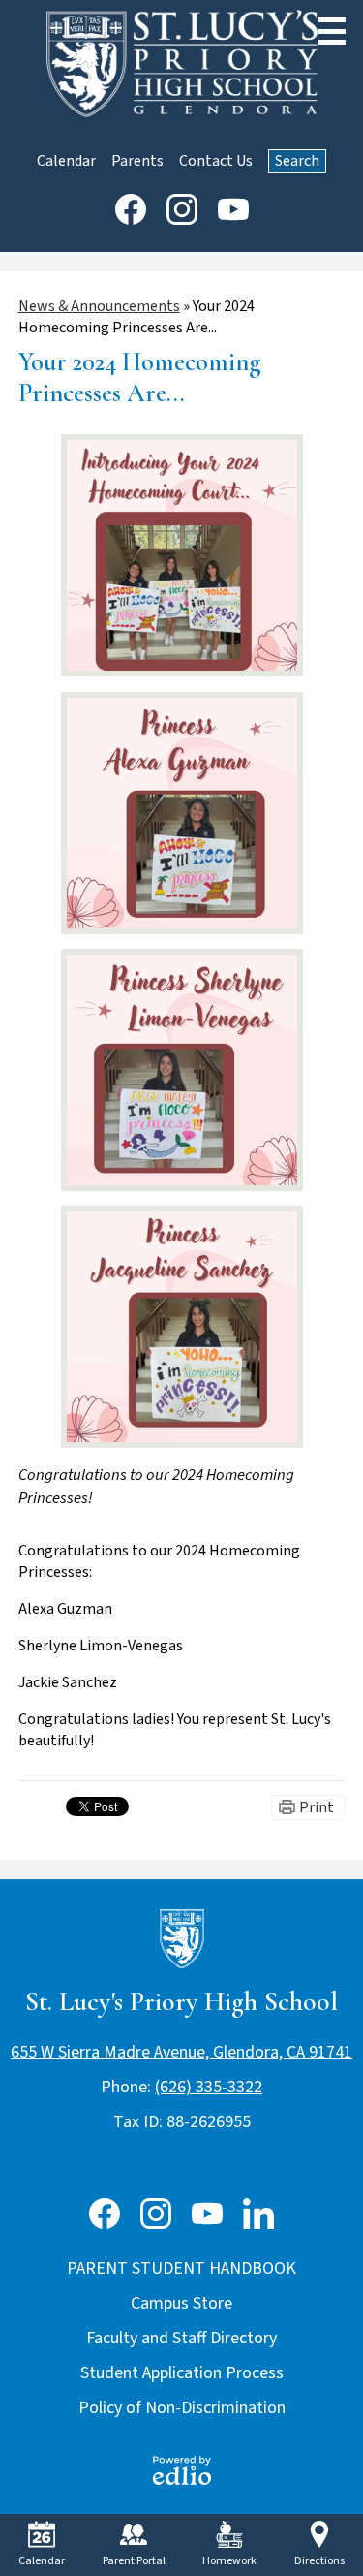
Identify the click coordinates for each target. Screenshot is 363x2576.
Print (317, 1807)
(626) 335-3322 (209, 2087)
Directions (319, 2561)
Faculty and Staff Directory (181, 2338)
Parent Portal (134, 2561)
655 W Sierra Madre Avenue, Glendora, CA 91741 (181, 2052)
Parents (137, 161)
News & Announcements (99, 306)
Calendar (66, 161)
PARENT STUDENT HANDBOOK (181, 2268)
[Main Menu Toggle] (332, 31)
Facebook (131, 209)
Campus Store (181, 2303)
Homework (229, 2561)
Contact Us (216, 161)
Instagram (182, 209)
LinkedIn (258, 2214)
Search (297, 161)
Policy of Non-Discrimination (182, 2408)
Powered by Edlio (182, 2470)
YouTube (233, 209)
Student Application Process (182, 2373)
